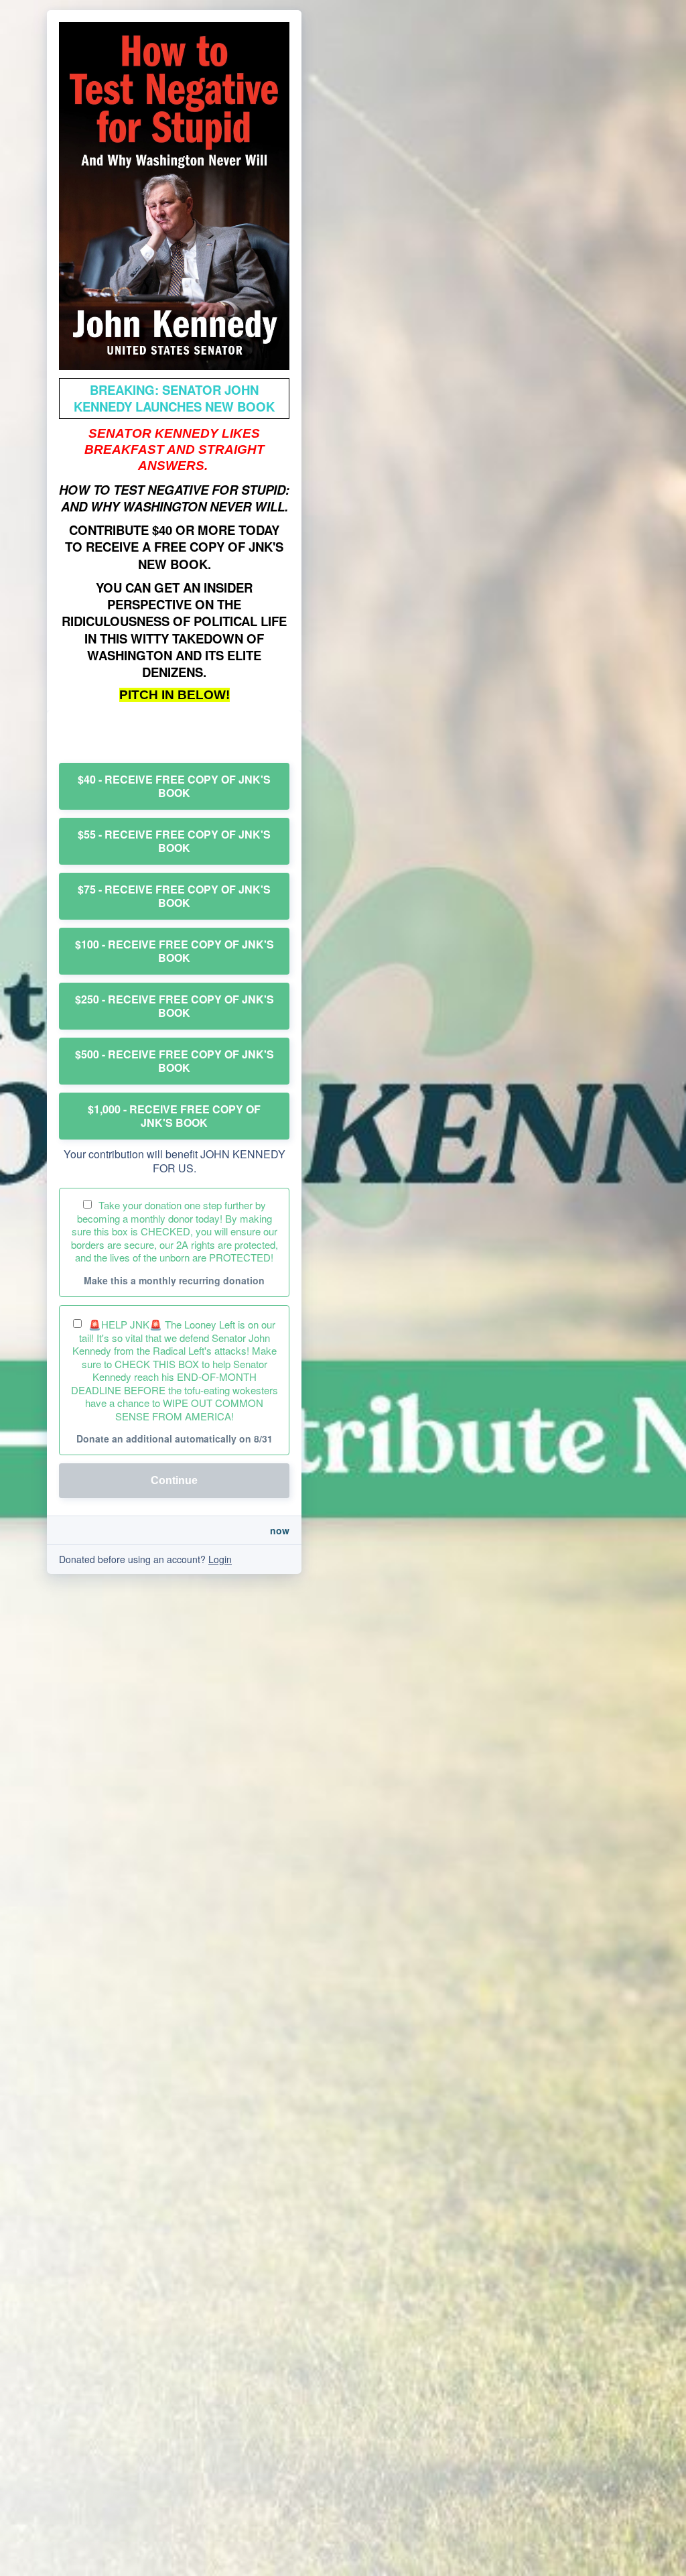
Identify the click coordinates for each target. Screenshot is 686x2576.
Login (220, 1559)
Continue (174, 1480)
